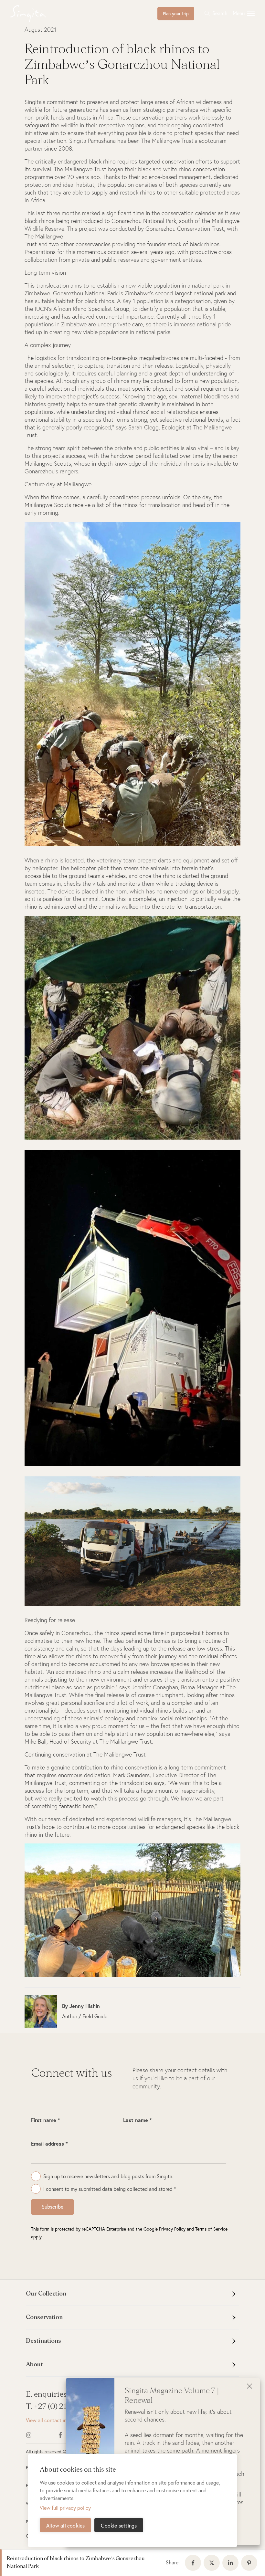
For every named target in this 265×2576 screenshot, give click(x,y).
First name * (45, 2120)
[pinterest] (250, 2563)
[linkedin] (232, 2563)
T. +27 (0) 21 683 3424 (64, 2407)
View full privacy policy (65, 2508)
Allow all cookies (65, 2525)
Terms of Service (211, 2229)
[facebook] (194, 2563)
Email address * (49, 2143)
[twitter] (213, 2563)
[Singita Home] (38, 14)
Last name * (137, 2120)
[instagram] (38, 2435)
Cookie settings (119, 2525)
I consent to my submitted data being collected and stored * (110, 2189)
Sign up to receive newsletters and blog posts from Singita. (108, 2176)
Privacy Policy (172, 2229)
